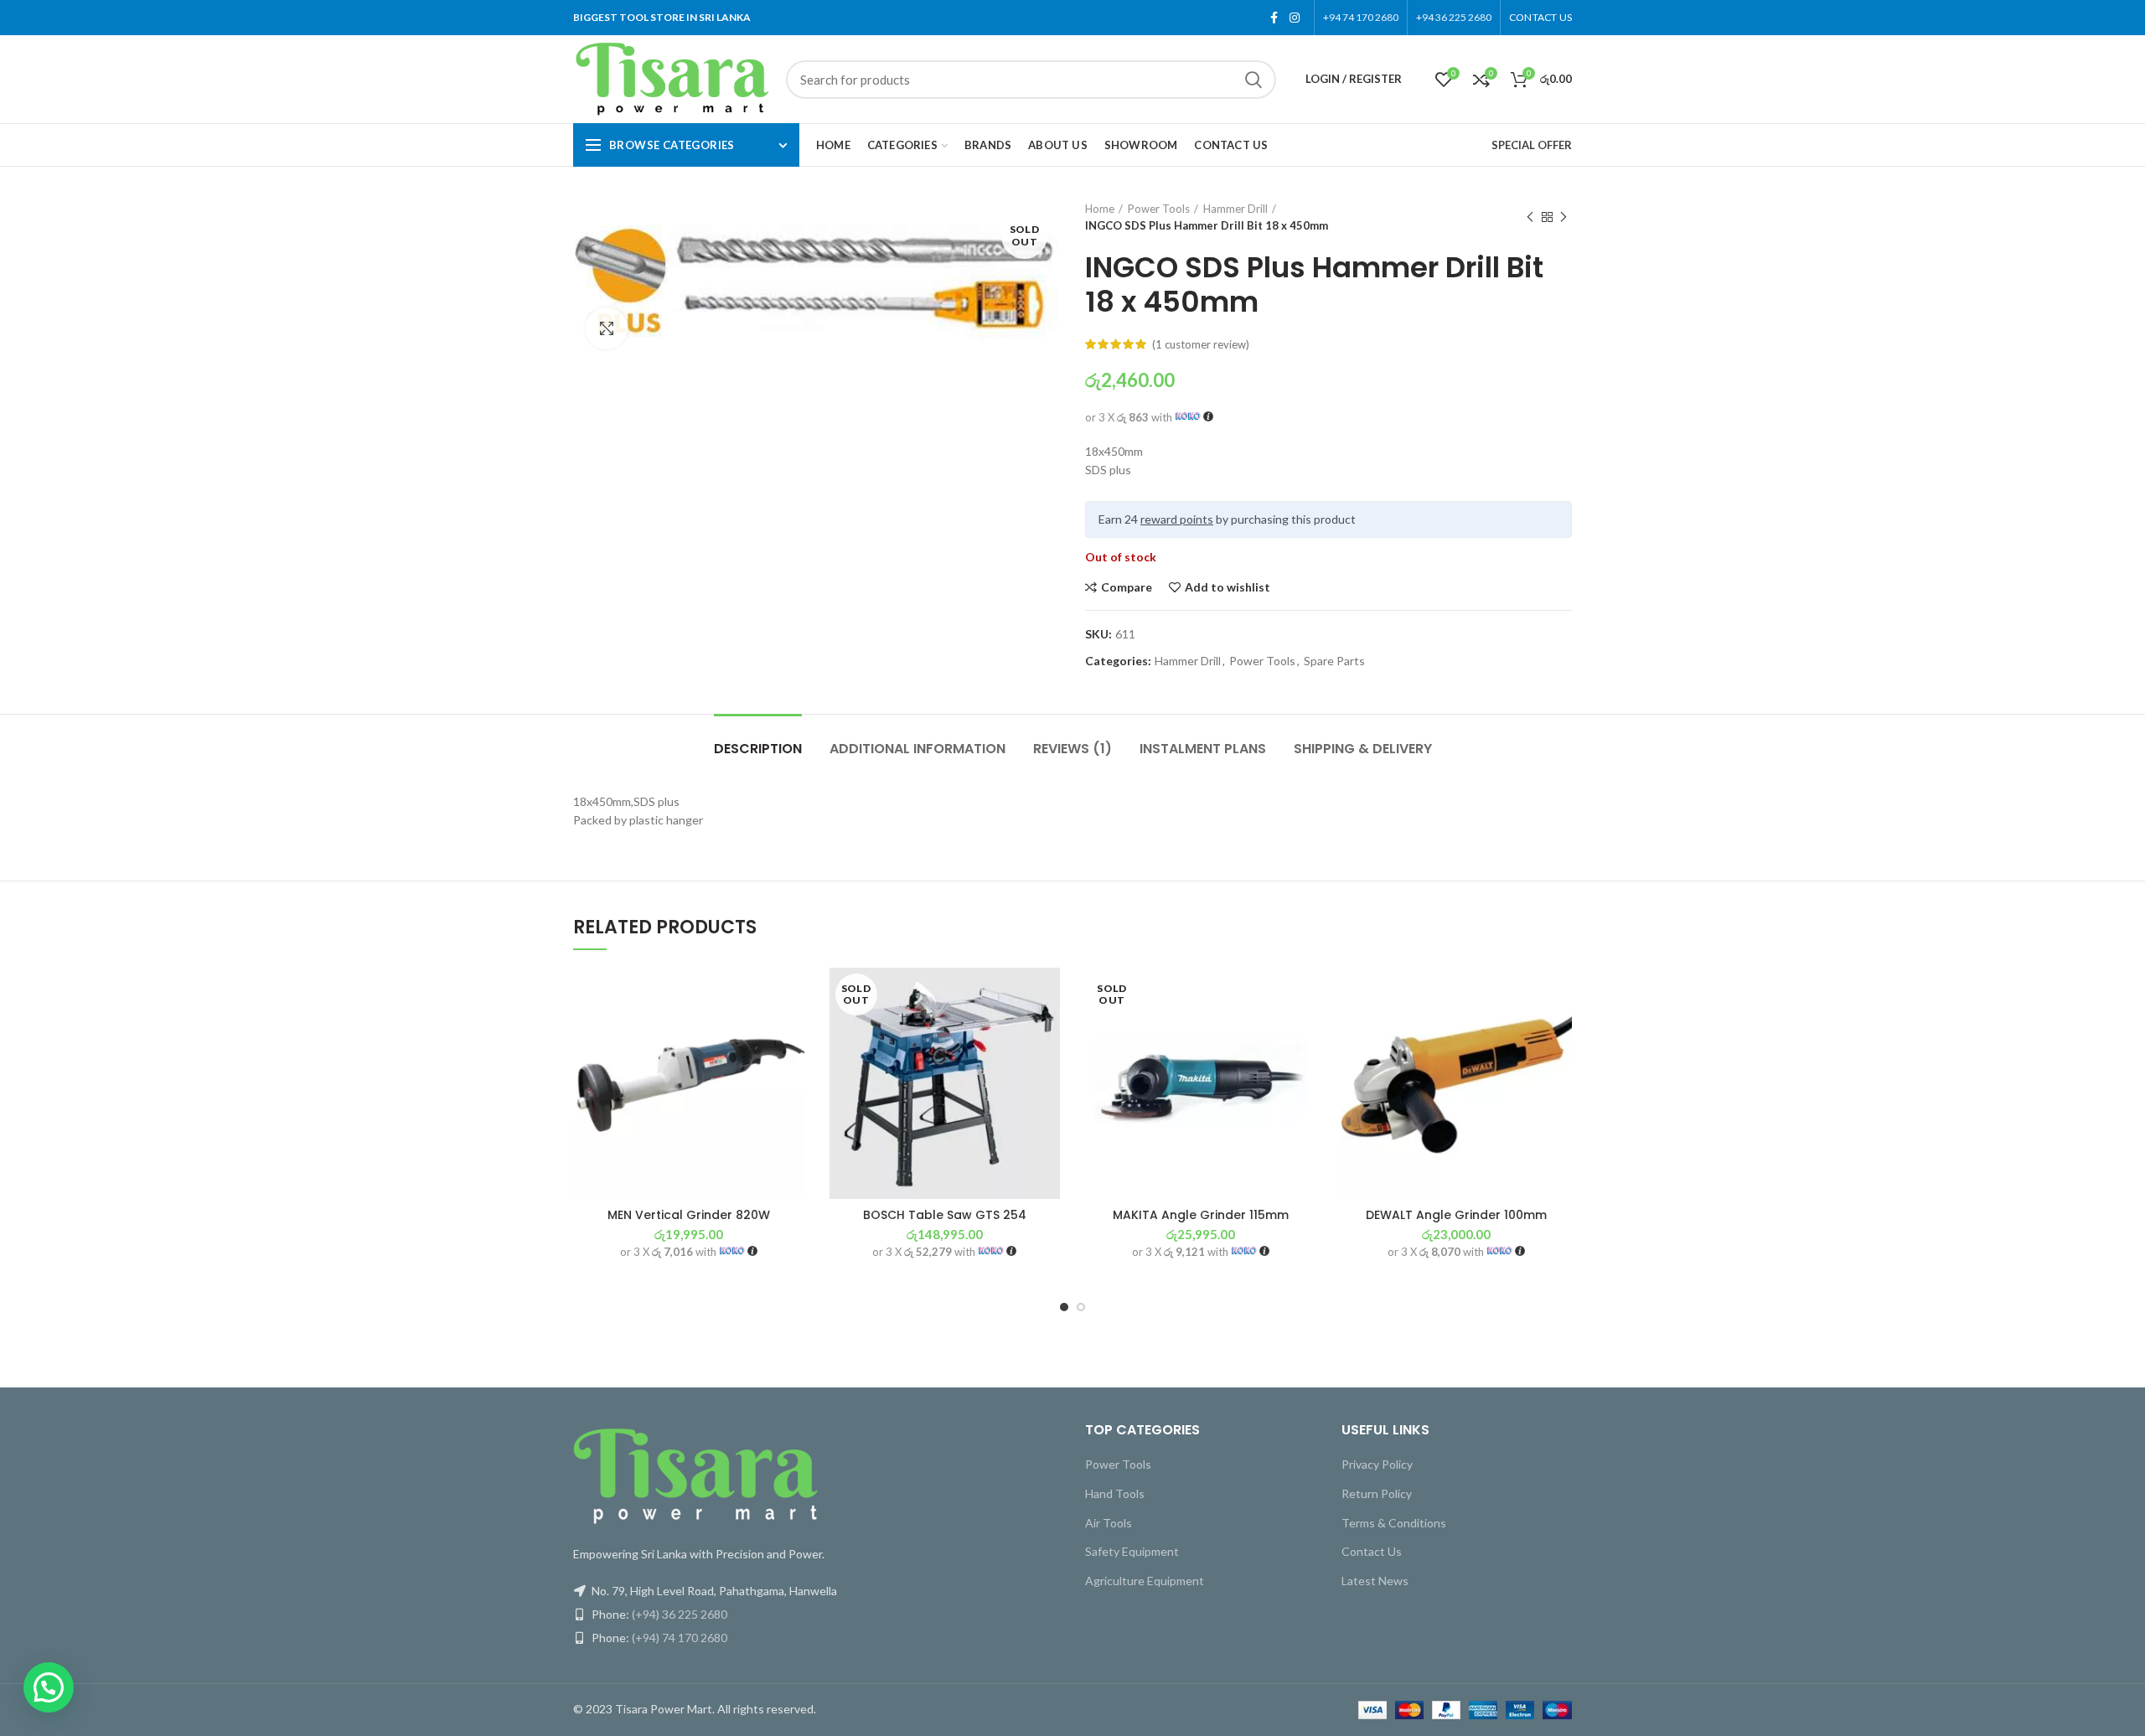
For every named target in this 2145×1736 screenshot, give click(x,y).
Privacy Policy (1377, 1464)
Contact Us (1372, 1551)
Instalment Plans (1203, 749)
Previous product (1530, 217)
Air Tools (1109, 1523)
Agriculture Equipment (1145, 1581)
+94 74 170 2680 (1361, 17)
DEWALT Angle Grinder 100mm (1456, 1215)
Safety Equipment (1132, 1551)
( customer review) (1201, 344)
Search (1253, 80)
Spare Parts (1334, 661)
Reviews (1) (1072, 749)
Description (758, 749)
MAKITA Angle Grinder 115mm (1201, 1215)
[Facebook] (1274, 18)
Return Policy (1377, 1493)
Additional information (917, 749)
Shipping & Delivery (1363, 749)
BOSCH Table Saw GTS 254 (945, 1215)
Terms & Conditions (1394, 1523)
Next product (1564, 217)
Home (1100, 209)
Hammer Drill (1235, 209)
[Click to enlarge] (607, 328)
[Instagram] (1295, 18)
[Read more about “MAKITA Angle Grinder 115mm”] (1304, 1033)
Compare (1127, 587)
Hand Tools (1115, 1493)
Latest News (1375, 1581)
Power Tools (1159, 209)
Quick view (792, 1070)
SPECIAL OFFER (1532, 145)
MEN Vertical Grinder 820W (689, 1215)
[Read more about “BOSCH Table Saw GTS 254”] (1047, 1033)
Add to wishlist (1228, 587)
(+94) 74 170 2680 (680, 1638)
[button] (792, 1033)
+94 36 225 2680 (1454, 17)
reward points (1177, 519)
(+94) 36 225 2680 (680, 1614)
